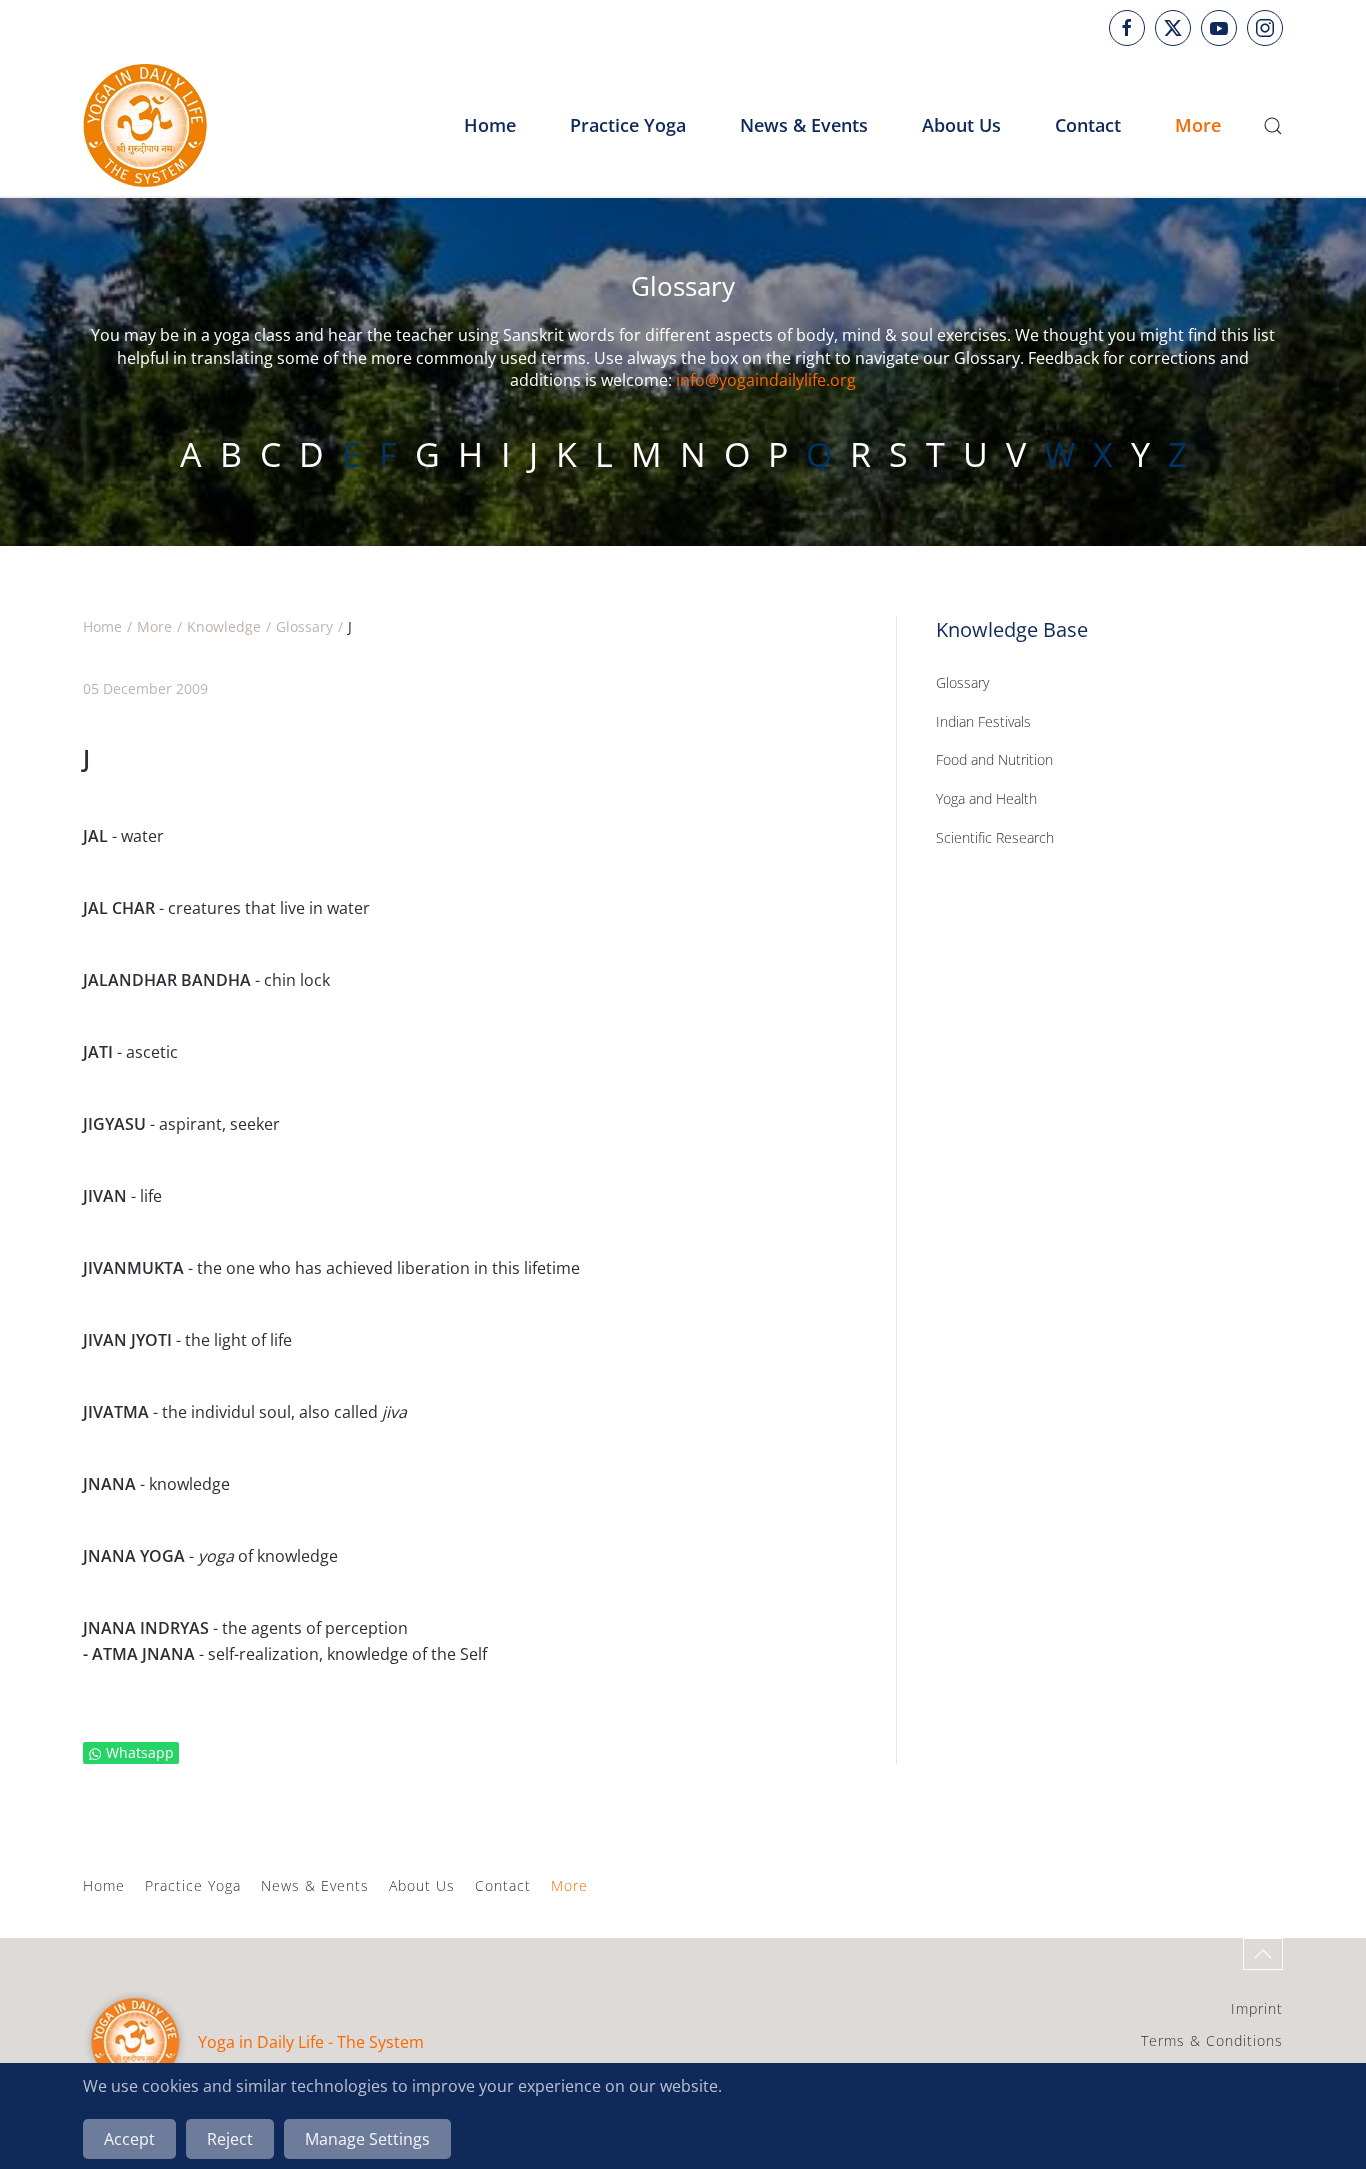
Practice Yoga (193, 1885)
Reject (230, 2139)
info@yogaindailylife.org (766, 380)
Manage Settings (367, 2139)
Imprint (1257, 2008)
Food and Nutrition (994, 759)
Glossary (962, 682)
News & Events (804, 125)
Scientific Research (995, 837)
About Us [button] (961, 125)
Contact (503, 1885)
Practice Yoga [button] (628, 125)
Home (490, 125)
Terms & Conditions (1212, 2040)
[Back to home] (145, 126)
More (569, 1885)
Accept (129, 2139)
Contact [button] (1088, 125)
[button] (1273, 126)
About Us (422, 1885)
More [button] (1198, 125)
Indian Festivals (983, 721)
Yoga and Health (986, 798)
